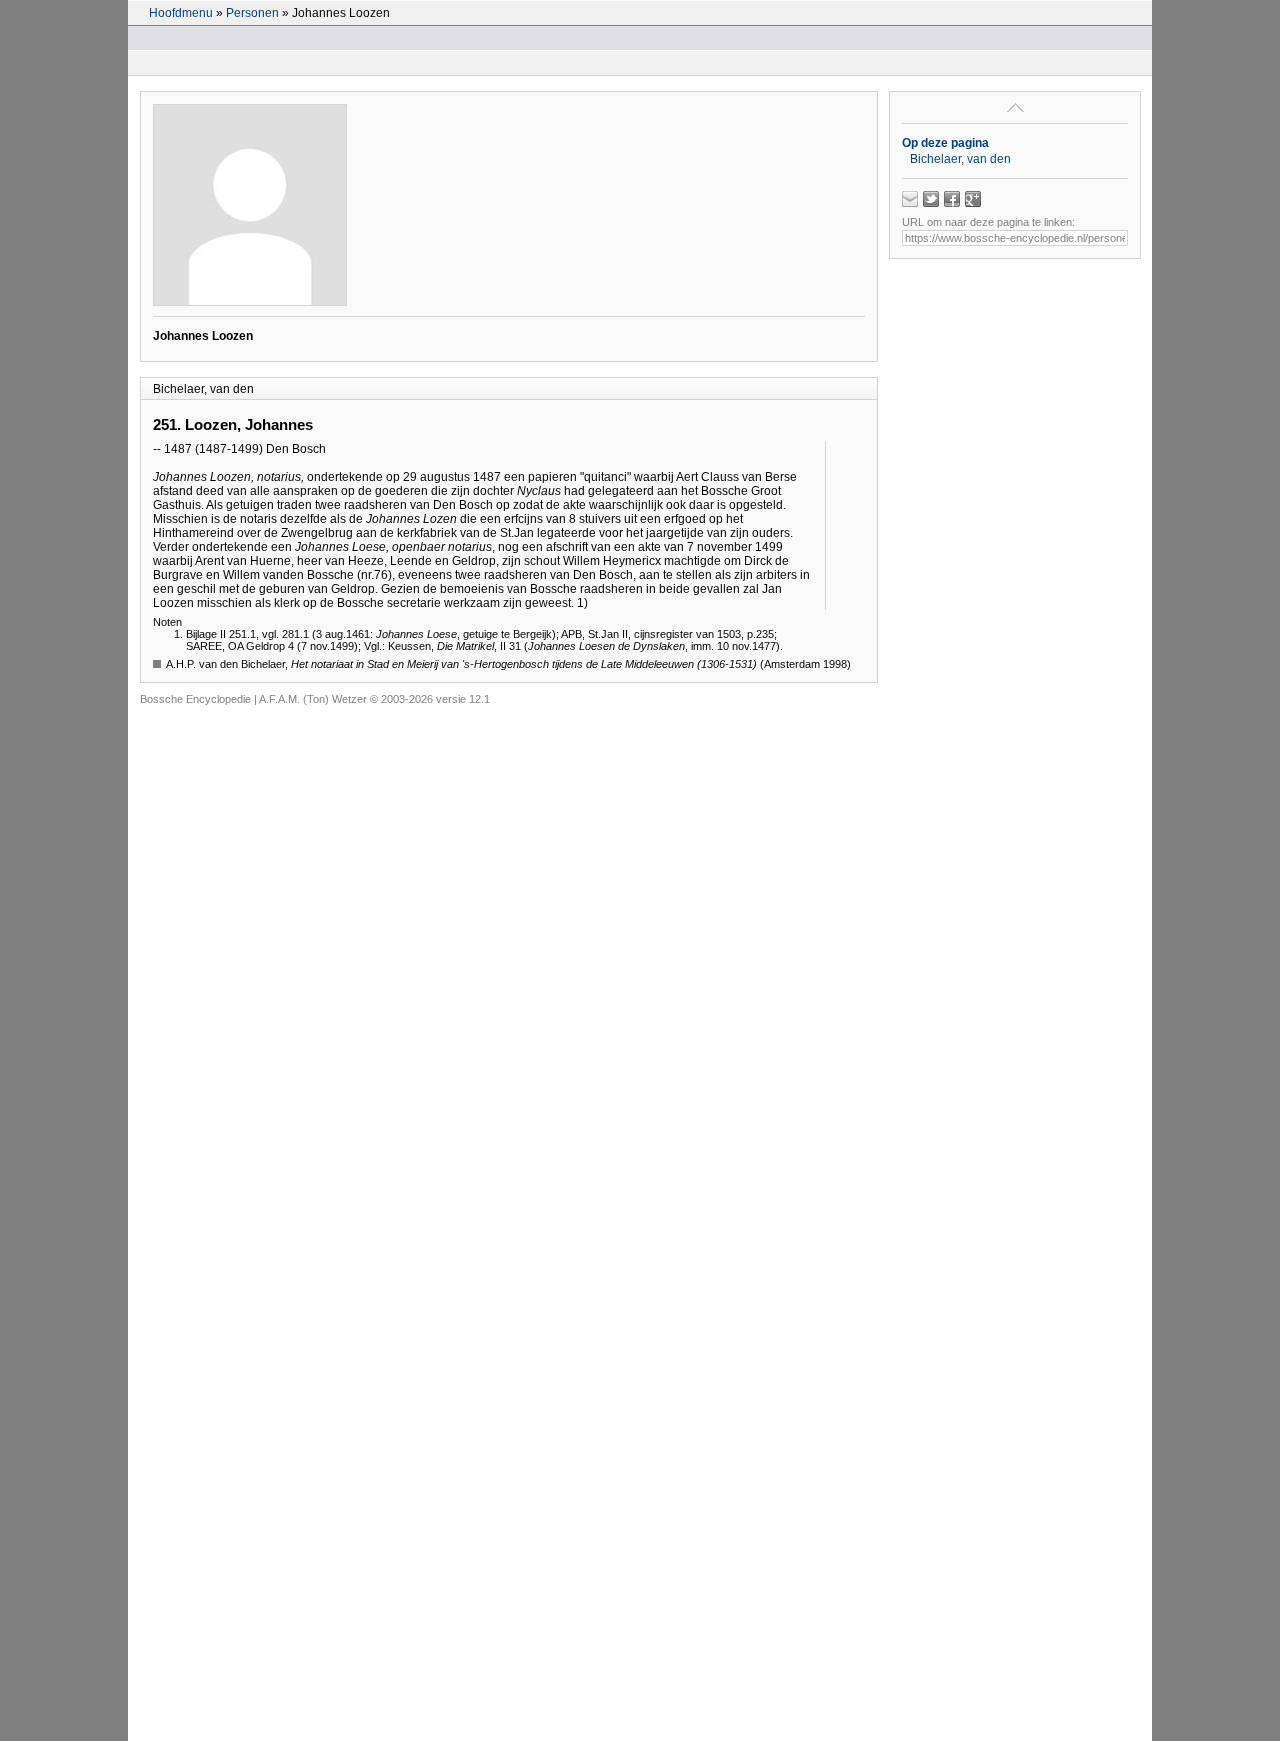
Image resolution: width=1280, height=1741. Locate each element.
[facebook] (952, 199)
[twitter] (931, 199)
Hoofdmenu (181, 13)
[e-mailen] (910, 199)
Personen (252, 13)
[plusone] (973, 199)
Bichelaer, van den (960, 159)
